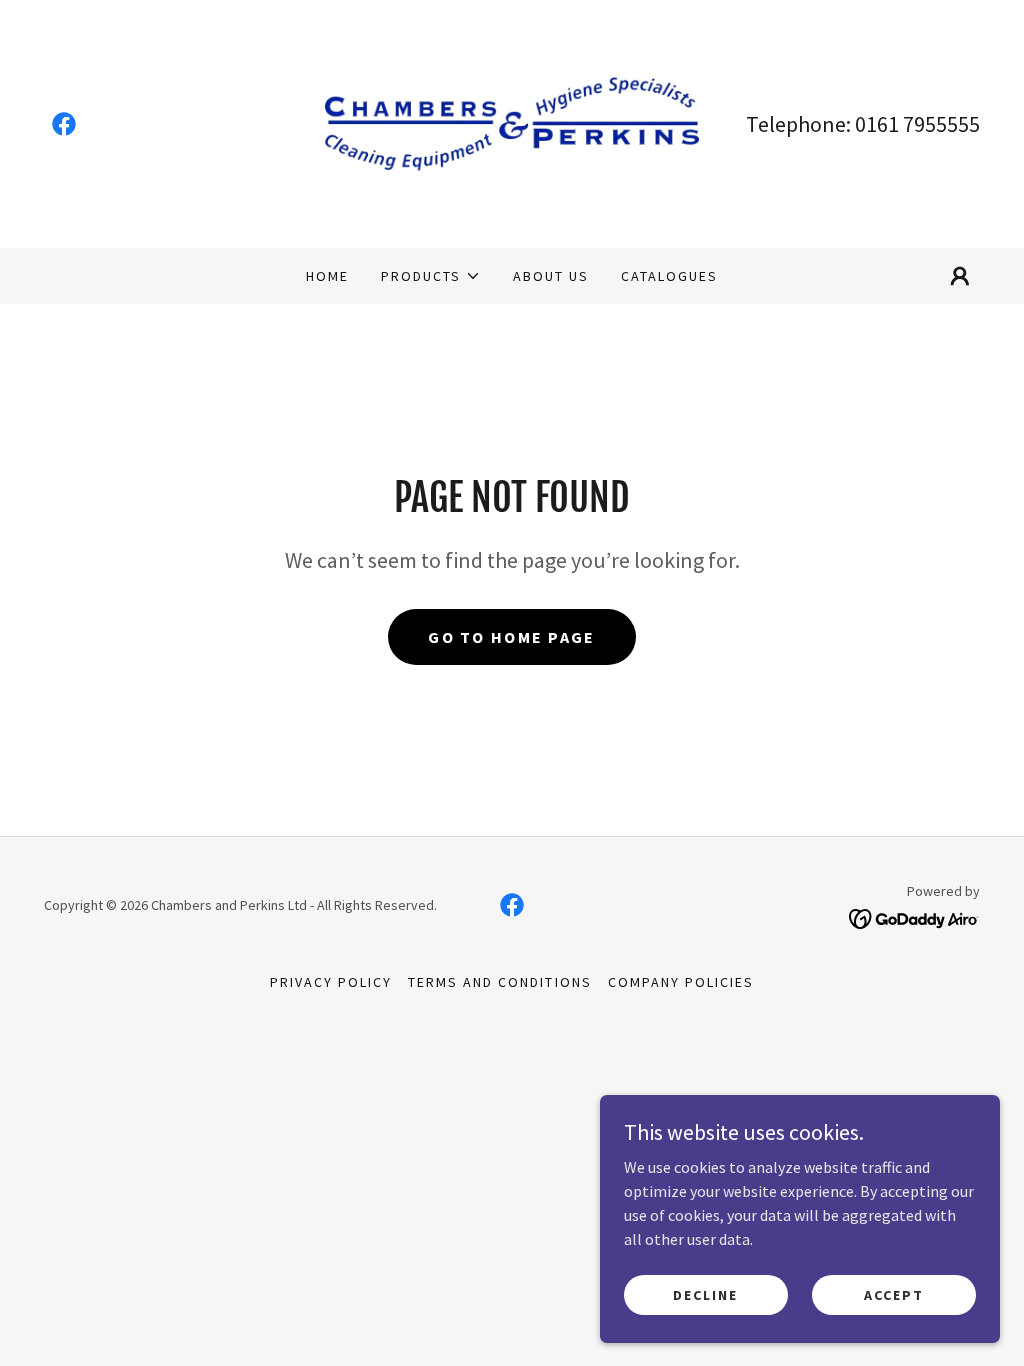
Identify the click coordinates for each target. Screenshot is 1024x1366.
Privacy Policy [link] (331, 982)
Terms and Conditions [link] (499, 982)
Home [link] (327, 276)
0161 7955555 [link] (917, 124)
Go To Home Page (511, 637)
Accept (894, 1294)
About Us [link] (551, 276)
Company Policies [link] (681, 982)
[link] (64, 124)
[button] (431, 276)
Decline (705, 1294)
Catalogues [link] (669, 276)
